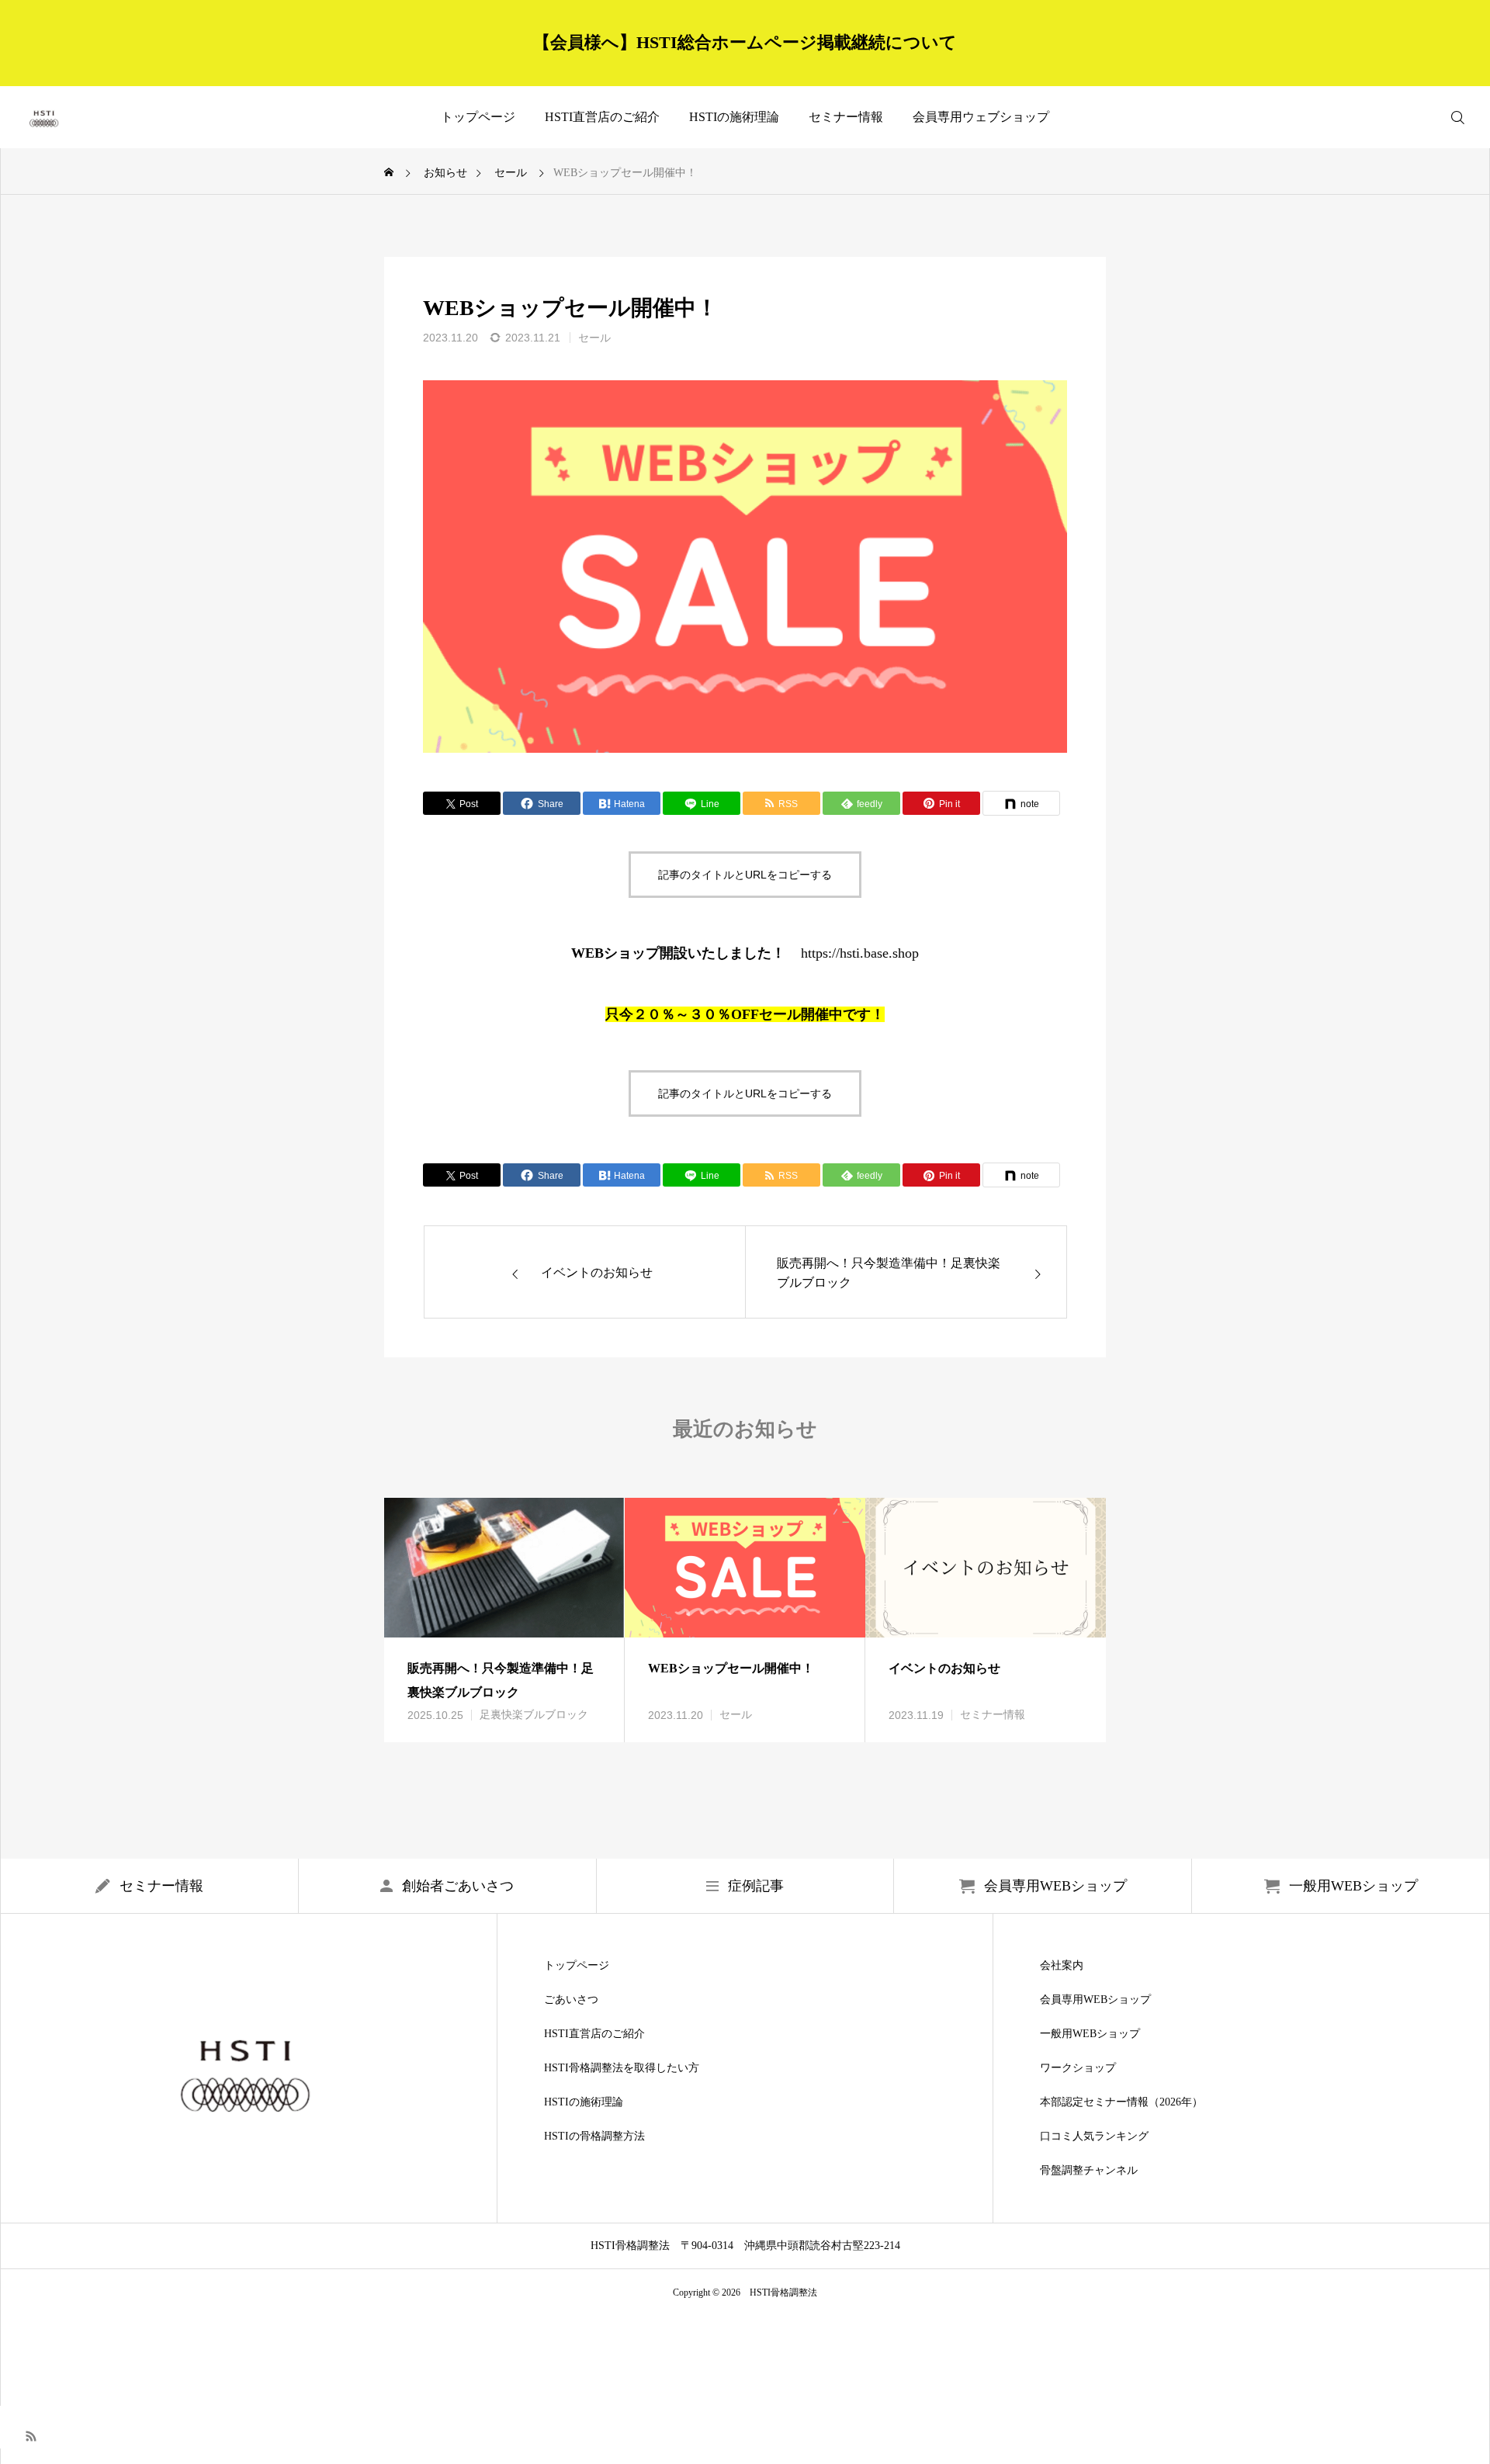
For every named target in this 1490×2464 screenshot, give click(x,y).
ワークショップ (1078, 2068)
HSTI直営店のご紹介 (602, 117)
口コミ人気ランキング (1094, 2137)
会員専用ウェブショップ (981, 117)
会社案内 (1062, 1966)
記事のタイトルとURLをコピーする (745, 875)
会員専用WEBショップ (1095, 2000)
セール (594, 338)
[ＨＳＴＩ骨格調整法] (45, 117)
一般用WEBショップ (1090, 2034)
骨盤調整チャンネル (1089, 2171)
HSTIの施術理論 (734, 117)
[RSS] (31, 2435)
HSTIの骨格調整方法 (594, 2137)
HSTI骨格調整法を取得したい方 (622, 2068)
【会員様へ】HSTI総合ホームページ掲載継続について (745, 42)
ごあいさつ (571, 2000)
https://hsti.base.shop (860, 953)
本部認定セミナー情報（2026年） (1121, 2102)
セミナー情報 (846, 117)
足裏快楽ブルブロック (534, 1715)
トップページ (478, 117)
